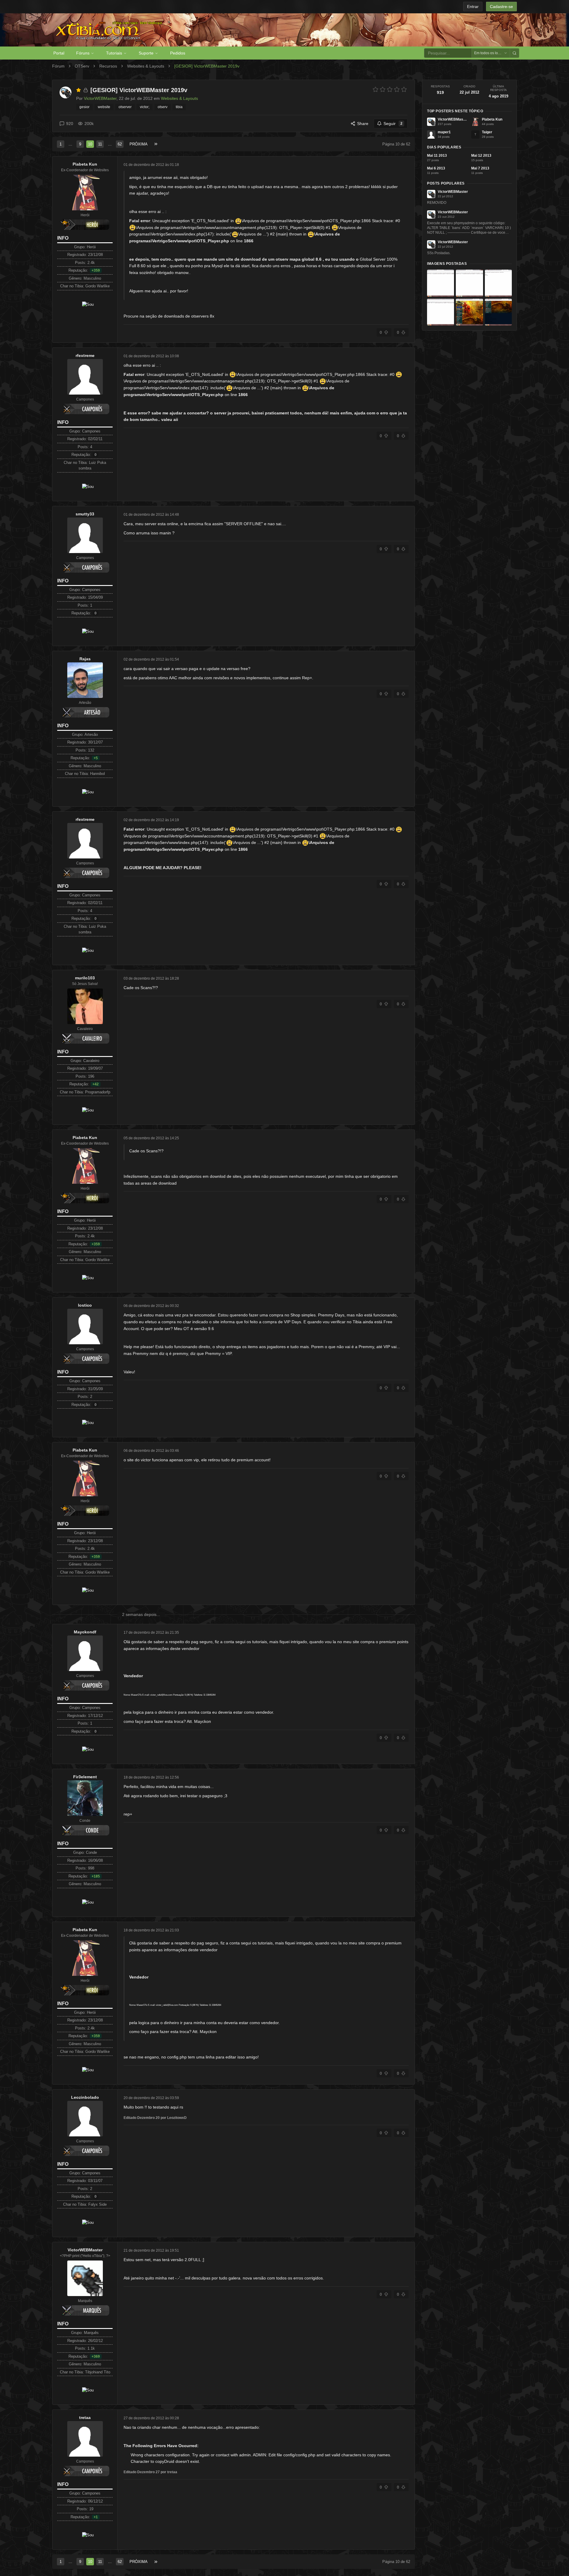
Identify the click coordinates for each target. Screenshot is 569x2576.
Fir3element (85, 1777)
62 (120, 144)
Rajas (85, 659)
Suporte (146, 53)
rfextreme (85, 355)
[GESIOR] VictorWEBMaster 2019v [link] (207, 66)
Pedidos (178, 53)
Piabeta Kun (85, 164)
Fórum (58, 66)
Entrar (473, 7)
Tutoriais (114, 53)
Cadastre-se (501, 7)
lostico (85, 1305)
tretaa (85, 2418)
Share (363, 124)
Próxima (139, 144)
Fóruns (83, 53)
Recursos (108, 66)
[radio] (375, 89)
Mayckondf (85, 1632)
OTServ (82, 66)
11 (100, 144)
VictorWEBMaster (85, 2250)
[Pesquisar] (514, 53)
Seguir (393, 124)
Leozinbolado (85, 2097)
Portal (59, 53)
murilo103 (85, 978)
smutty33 (85, 514)
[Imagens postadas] (441, 283)
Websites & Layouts (146, 66)
